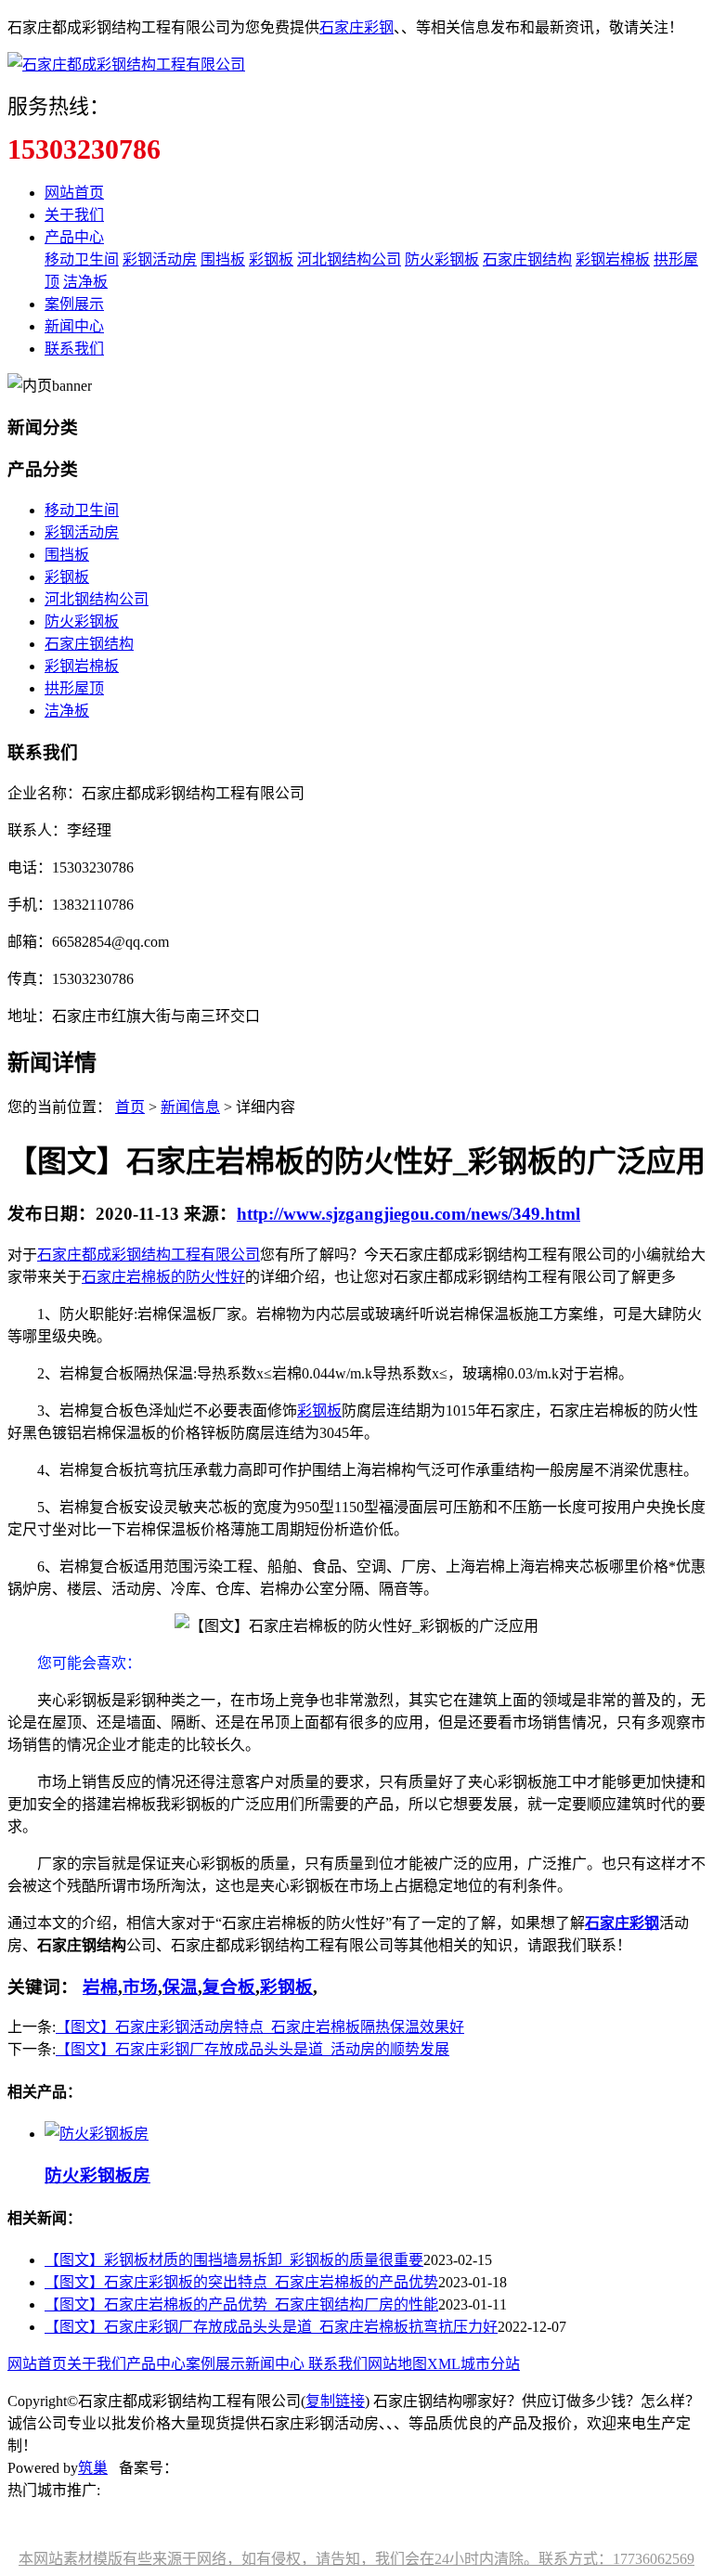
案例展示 (74, 304)
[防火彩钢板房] (97, 2134)
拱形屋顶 (74, 688)
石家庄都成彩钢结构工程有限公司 (149, 1255)
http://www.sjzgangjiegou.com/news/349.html (408, 1214)
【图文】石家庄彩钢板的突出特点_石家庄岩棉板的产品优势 (241, 2282)
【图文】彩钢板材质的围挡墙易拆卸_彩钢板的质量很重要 (234, 2260)
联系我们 (74, 349)
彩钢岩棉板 (613, 259)
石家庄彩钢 (356, 27)
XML (444, 2364)
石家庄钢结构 (527, 259)
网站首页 (74, 193)
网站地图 (397, 2364)
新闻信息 (190, 1107)
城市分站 (490, 2364)
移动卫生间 (82, 259)
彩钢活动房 (160, 259)
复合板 (229, 1987)
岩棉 (100, 1987)
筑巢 (93, 2468)
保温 (180, 1987)
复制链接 (335, 2401)
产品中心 (74, 237)
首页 (130, 1107)
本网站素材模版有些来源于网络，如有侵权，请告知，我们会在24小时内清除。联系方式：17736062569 (356, 2559)
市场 (140, 1987)
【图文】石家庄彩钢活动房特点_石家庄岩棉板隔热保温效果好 (260, 2027)
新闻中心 (74, 326)
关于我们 (74, 215)
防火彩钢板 (442, 259)
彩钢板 (271, 259)
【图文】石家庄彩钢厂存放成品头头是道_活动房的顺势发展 (253, 2049)
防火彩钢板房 (97, 2175)
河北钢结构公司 (349, 259)
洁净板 (85, 282)
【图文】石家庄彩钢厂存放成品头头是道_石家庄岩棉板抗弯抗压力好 (271, 2327)
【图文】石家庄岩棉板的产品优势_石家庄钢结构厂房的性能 (241, 2304)
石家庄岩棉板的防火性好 (163, 1277)
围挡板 (223, 259)
